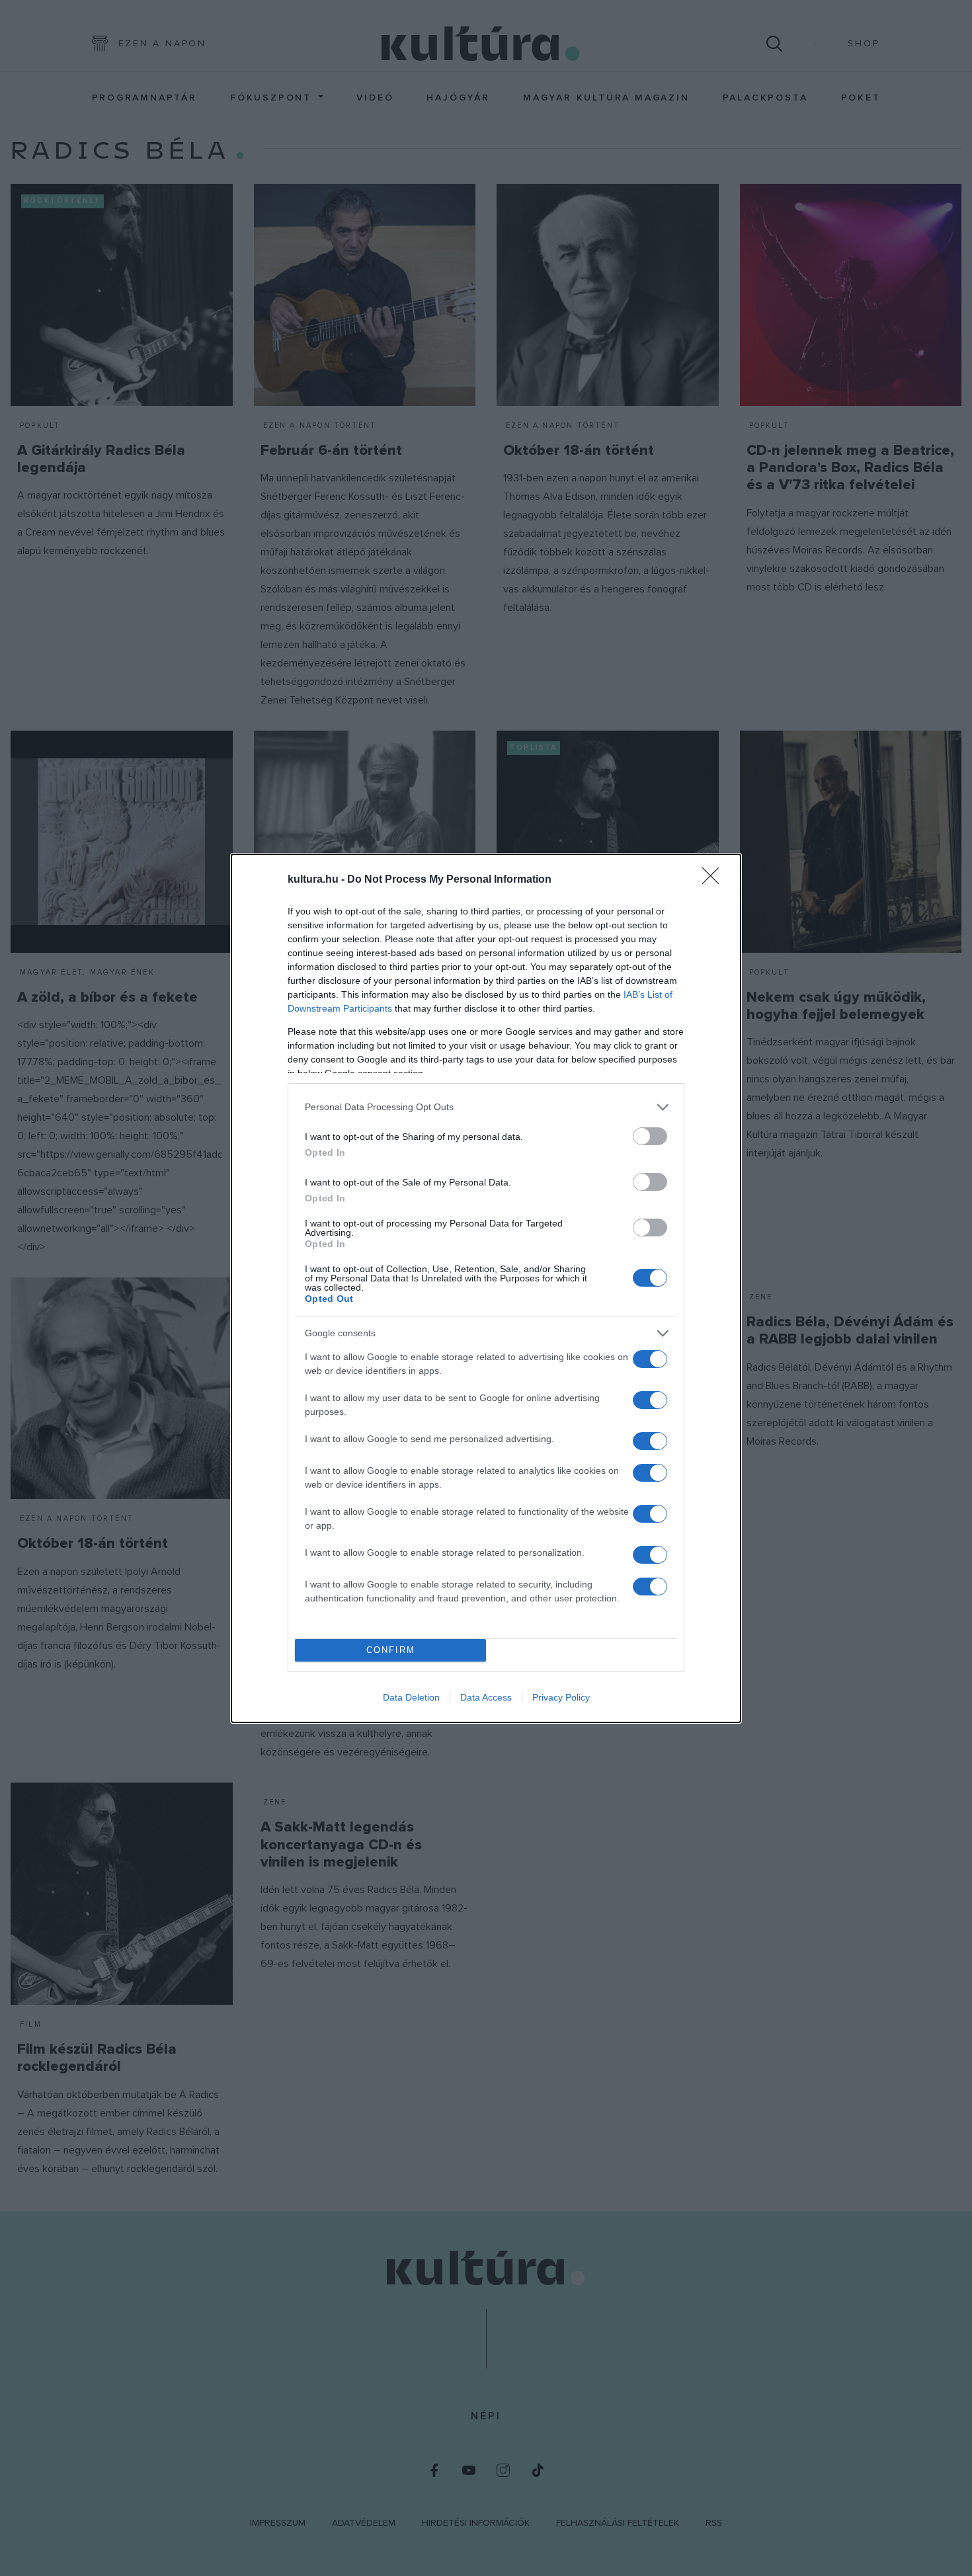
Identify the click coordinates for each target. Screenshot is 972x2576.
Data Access (486, 1697)
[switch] (650, 1136)
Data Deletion (411, 1697)
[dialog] (486, 1288)
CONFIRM (391, 1650)
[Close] (715, 880)
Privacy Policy (561, 1697)
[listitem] (486, 1107)
